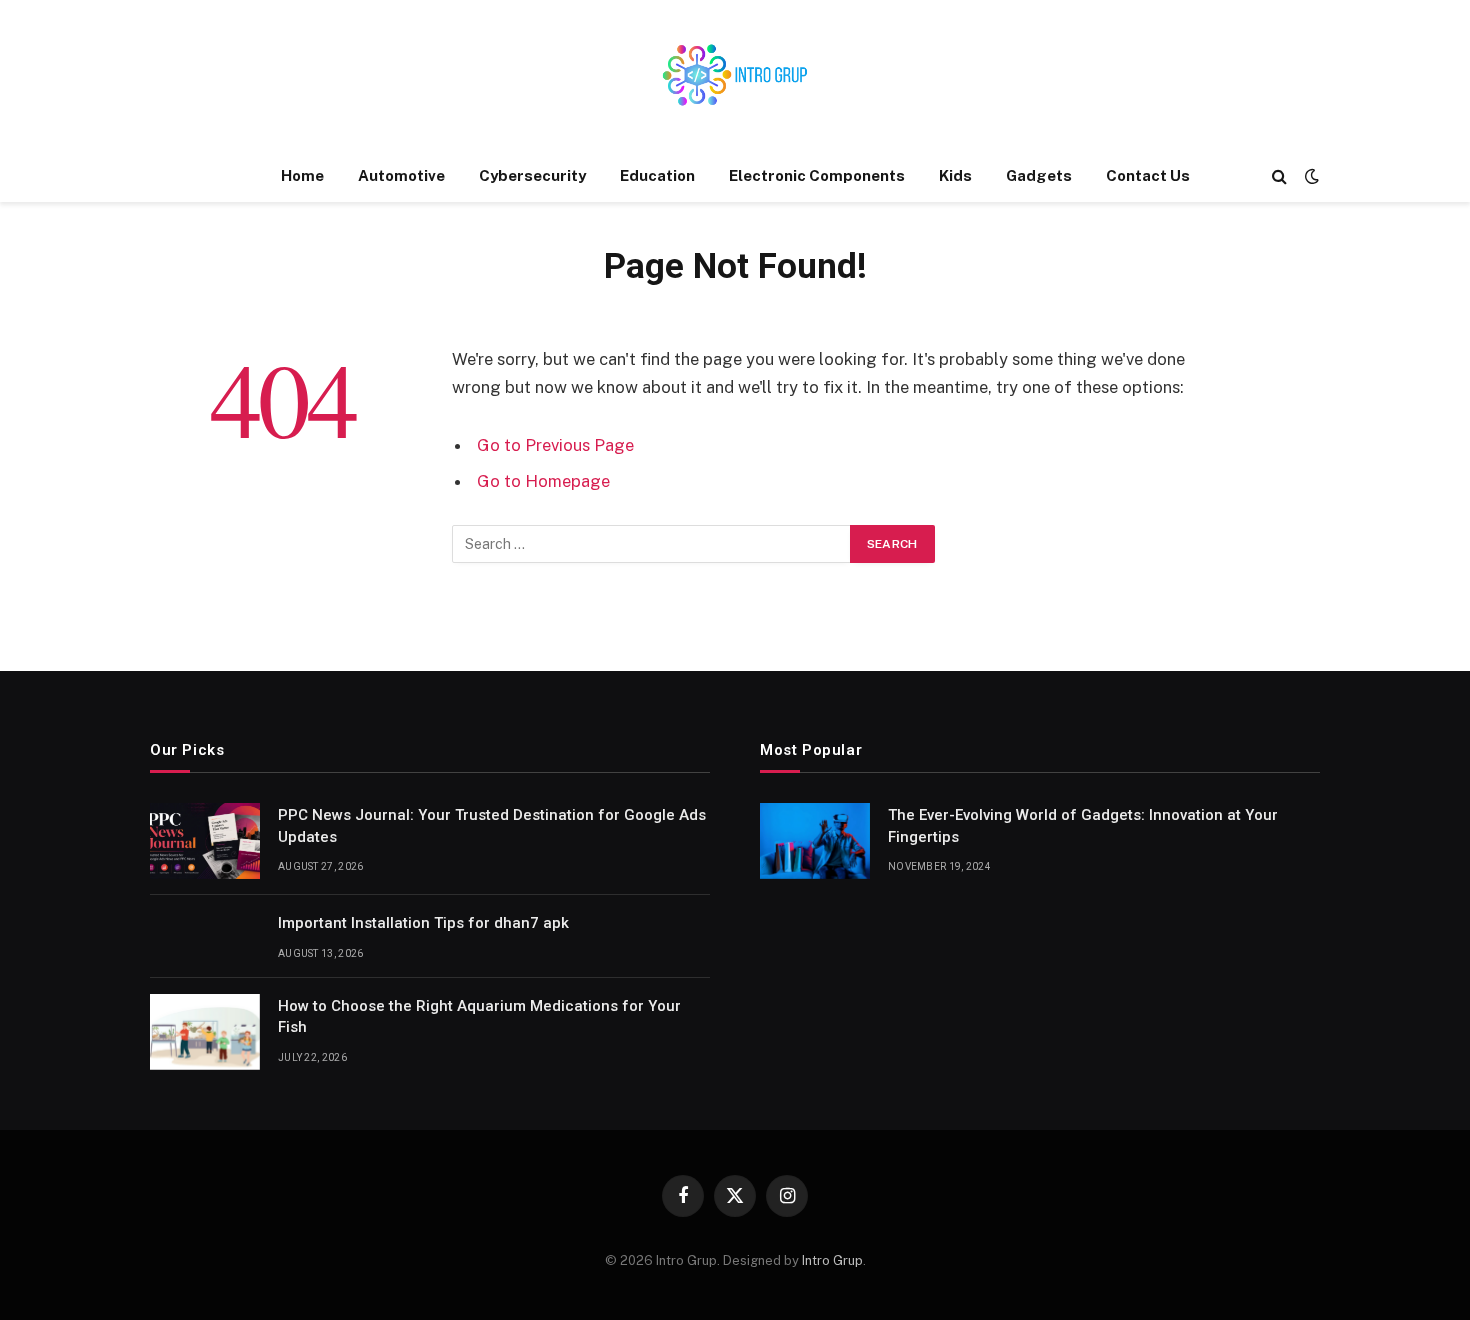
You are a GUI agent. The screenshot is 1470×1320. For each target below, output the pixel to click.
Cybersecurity (532, 175)
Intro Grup (832, 1260)
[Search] (1279, 176)
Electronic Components (817, 175)
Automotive (401, 175)
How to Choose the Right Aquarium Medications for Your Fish (479, 1016)
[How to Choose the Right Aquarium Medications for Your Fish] (205, 1032)
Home (302, 175)
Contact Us (1148, 175)
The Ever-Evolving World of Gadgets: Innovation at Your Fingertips (1083, 825)
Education (657, 175)
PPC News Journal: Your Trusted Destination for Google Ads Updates (492, 825)
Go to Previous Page (555, 445)
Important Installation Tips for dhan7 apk (423, 923)
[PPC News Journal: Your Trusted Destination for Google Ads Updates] (205, 841)
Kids (955, 175)
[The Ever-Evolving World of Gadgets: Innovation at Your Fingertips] (815, 841)
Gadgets (1039, 175)
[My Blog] (735, 75)
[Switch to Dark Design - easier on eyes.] (1310, 176)
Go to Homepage (543, 481)
